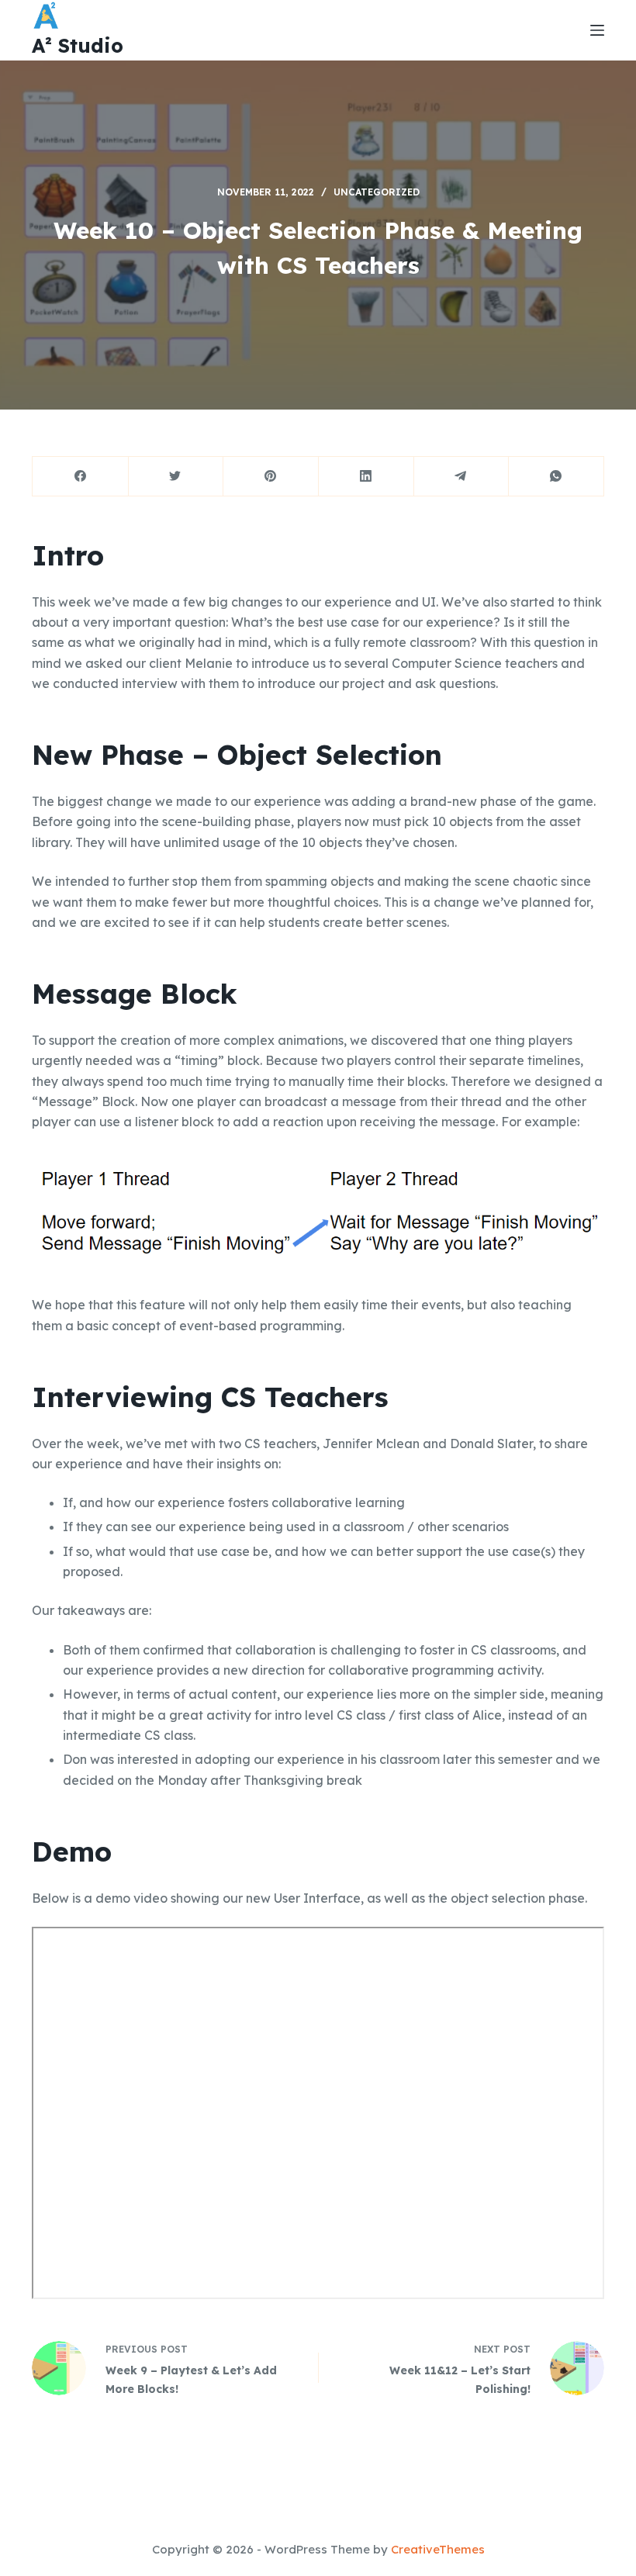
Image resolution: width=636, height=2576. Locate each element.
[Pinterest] (271, 477)
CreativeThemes (438, 2549)
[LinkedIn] (366, 477)
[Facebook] (81, 477)
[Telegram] (461, 477)
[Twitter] (176, 477)
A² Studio (78, 45)
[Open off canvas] (597, 30)
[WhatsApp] (556, 477)
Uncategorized (377, 192)
